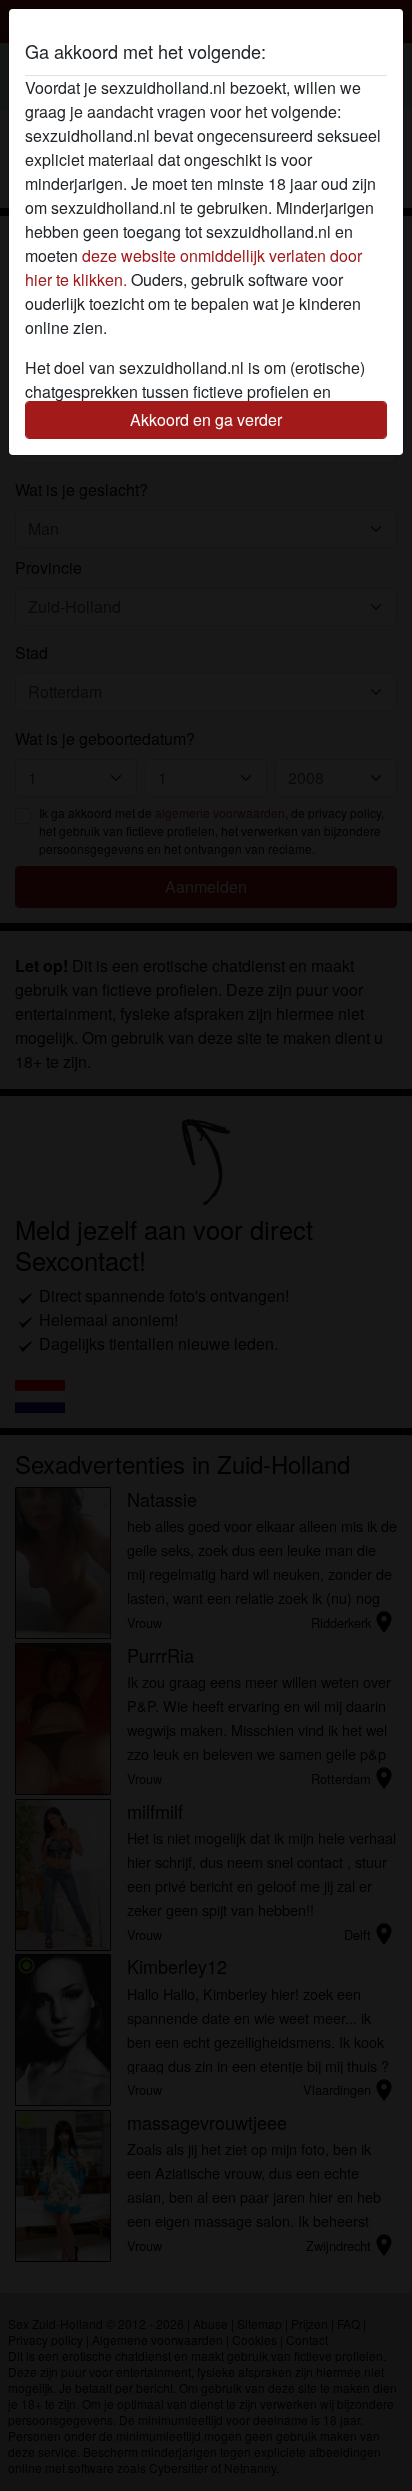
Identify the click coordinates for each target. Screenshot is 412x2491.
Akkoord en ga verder (206, 419)
